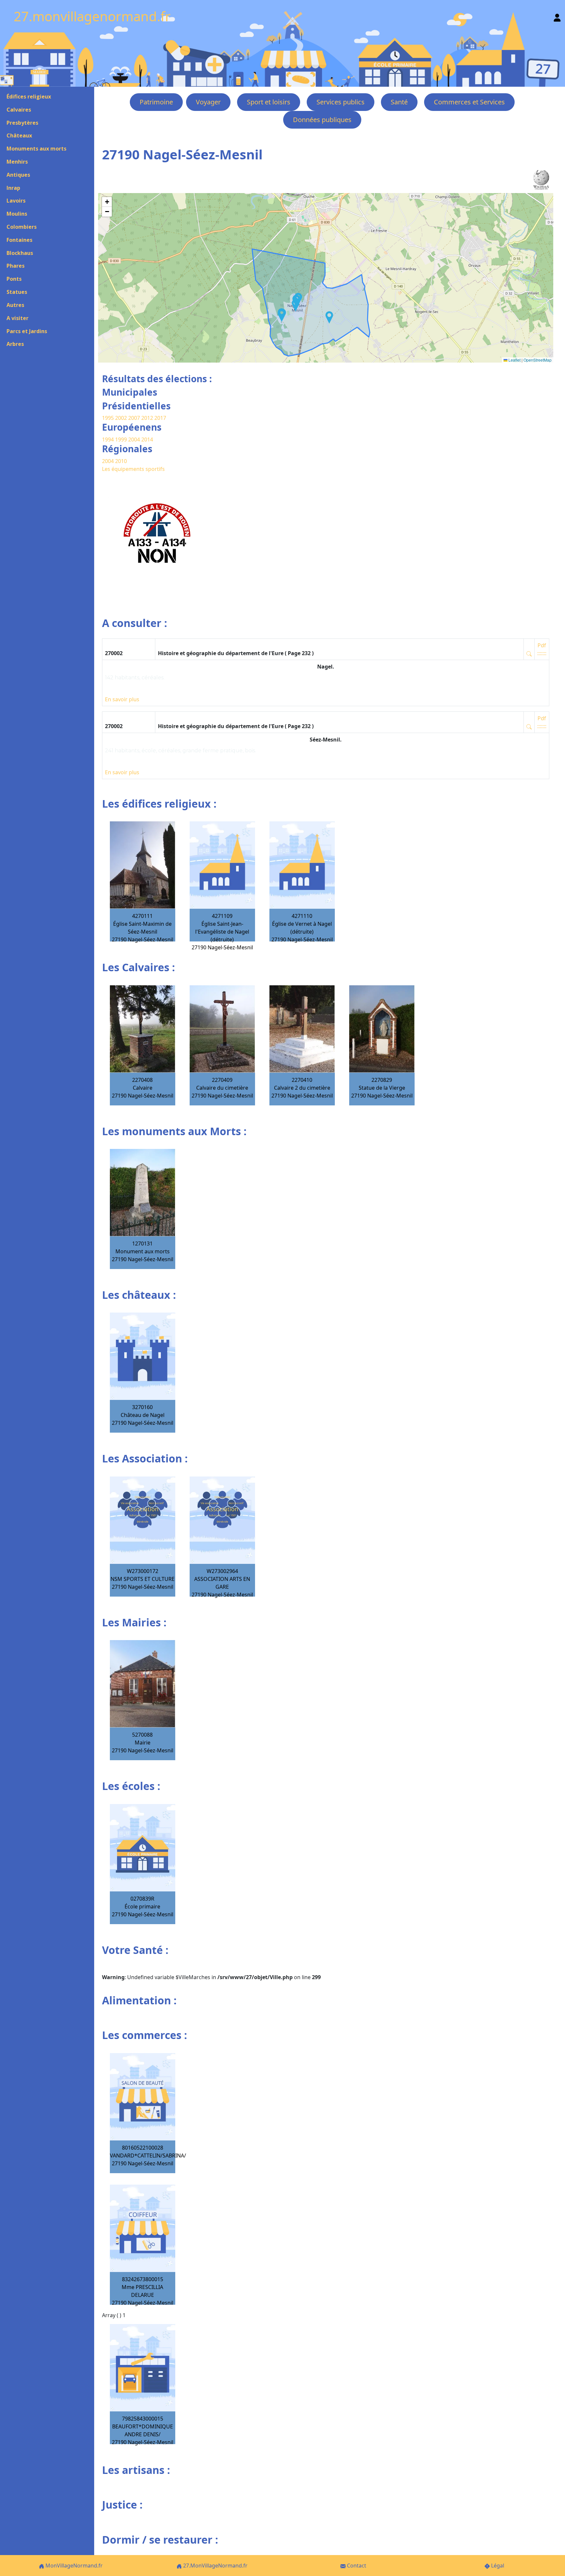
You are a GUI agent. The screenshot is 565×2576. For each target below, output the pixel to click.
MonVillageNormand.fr (73, 2566)
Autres (15, 305)
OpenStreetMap (538, 360)
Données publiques (322, 120)
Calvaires (19, 110)
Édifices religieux (29, 97)
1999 (122, 439)
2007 (134, 418)
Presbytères (22, 123)
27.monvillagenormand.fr (92, 16)
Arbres (15, 344)
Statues (17, 292)
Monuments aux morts (36, 149)
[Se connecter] (557, 16)
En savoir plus (122, 699)
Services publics (341, 102)
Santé (399, 102)
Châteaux (19, 135)
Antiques (18, 175)
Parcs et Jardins (27, 331)
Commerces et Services (469, 102)
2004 (135, 439)
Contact (356, 2566)
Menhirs (17, 162)
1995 (108, 418)
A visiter (17, 318)
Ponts (14, 279)
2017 (160, 418)
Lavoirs (16, 201)
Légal (497, 2566)
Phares (16, 266)
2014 (147, 439)
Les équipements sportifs (133, 469)
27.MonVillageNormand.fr (215, 2566)
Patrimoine (156, 102)
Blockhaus (20, 253)
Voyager (208, 102)
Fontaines (19, 240)
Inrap (13, 188)
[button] (296, 305)
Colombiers (22, 227)
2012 (147, 418)
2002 (121, 418)
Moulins (17, 214)
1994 (109, 439)
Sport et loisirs (269, 102)
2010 (121, 461)
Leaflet (514, 360)
